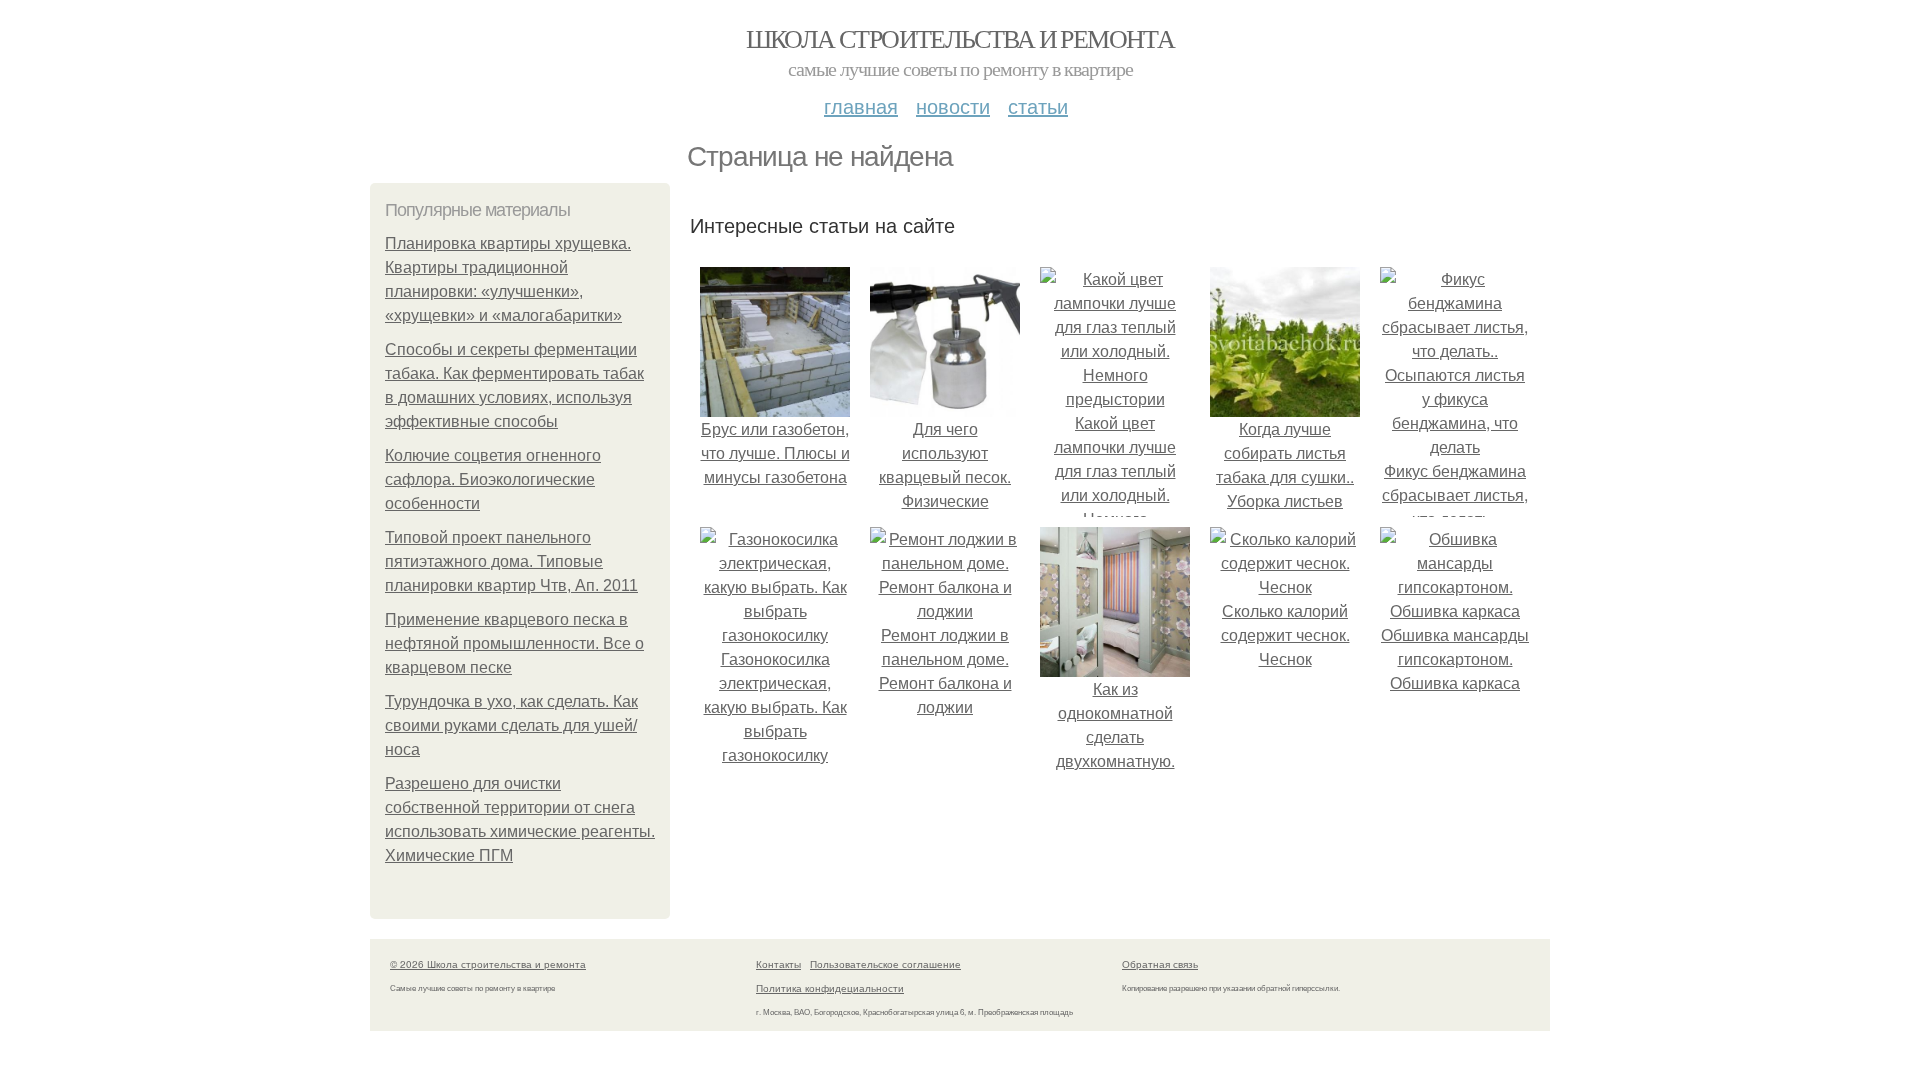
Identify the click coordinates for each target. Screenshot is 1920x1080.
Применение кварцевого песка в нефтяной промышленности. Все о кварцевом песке (514, 643)
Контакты (778, 964)
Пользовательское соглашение (885, 964)
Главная (861, 105)
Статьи (1038, 105)
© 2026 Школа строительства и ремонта (488, 964)
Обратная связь (1160, 964)
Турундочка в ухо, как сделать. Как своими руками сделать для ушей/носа (511, 725)
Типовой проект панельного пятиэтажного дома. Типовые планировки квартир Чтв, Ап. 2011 (511, 561)
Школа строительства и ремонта (960, 38)
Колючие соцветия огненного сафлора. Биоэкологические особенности (493, 479)
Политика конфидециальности (830, 988)
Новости (953, 105)
